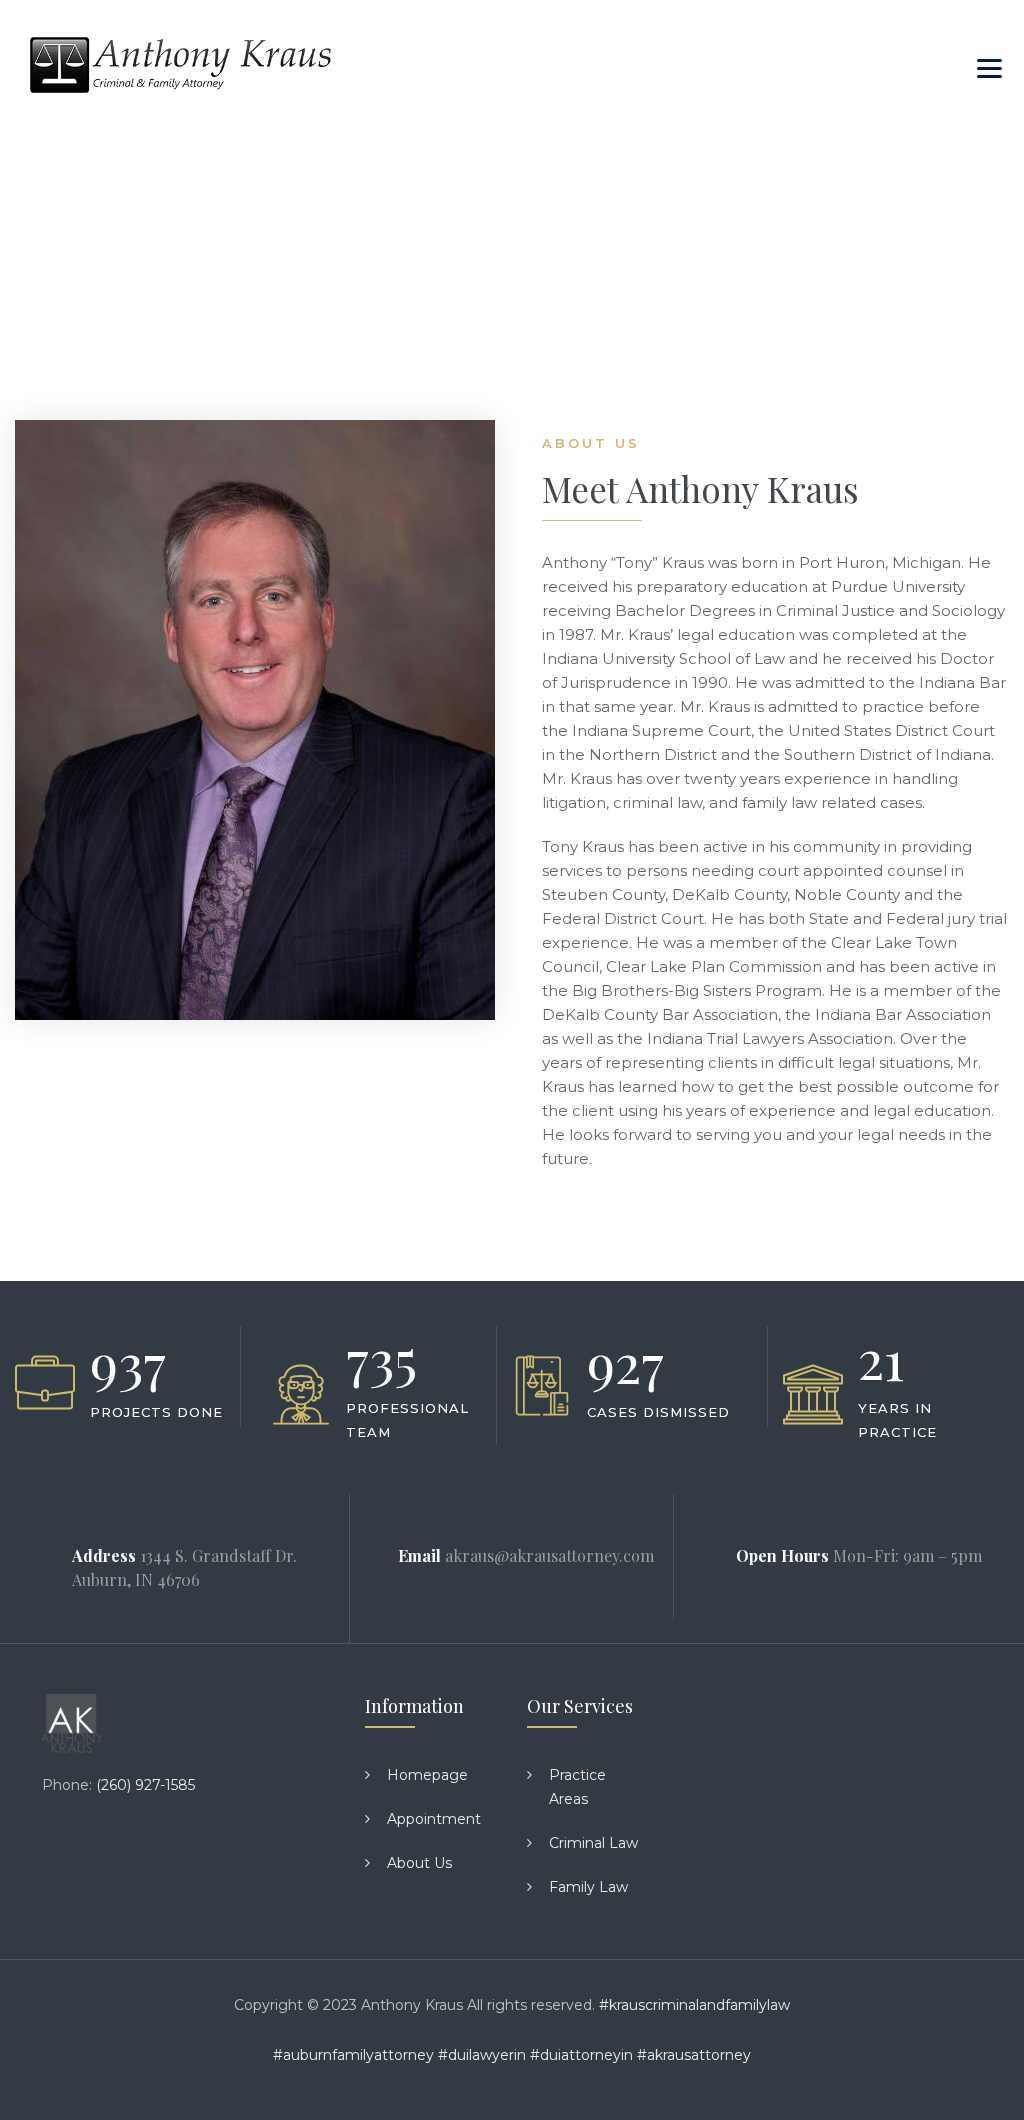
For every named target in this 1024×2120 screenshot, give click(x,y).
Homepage (427, 1775)
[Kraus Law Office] (180, 65)
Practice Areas (577, 1787)
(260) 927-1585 (145, 1785)
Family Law (588, 1887)
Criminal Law (593, 1843)
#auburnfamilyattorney (353, 2055)
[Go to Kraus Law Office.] (48, 260)
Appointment (434, 1819)
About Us (419, 1863)
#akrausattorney (694, 2055)
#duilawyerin (482, 2055)
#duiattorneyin (581, 2055)
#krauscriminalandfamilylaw (694, 2005)
